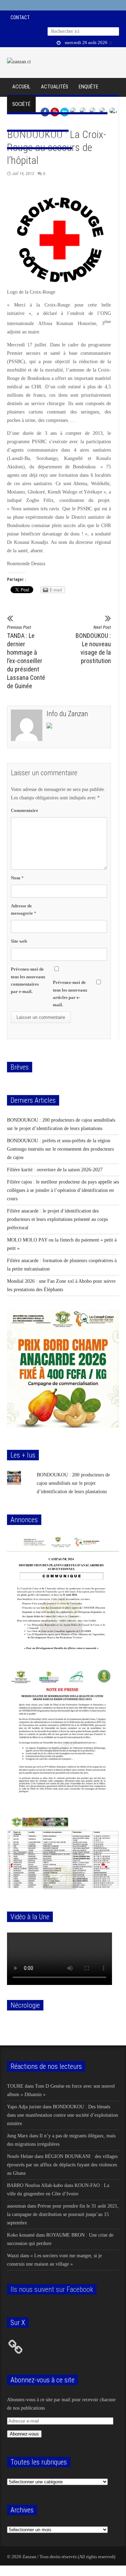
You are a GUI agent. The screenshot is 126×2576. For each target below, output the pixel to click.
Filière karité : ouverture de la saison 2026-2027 (55, 1170)
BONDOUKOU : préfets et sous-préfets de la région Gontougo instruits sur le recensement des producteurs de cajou (60, 1149)
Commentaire (24, 810)
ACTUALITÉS (55, 87)
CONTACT (20, 17)
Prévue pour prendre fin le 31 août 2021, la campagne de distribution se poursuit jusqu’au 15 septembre (63, 2214)
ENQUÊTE (89, 87)
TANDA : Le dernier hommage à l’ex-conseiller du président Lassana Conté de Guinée (26, 657)
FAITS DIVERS (88, 104)
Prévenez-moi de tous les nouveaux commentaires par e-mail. (28, 980)
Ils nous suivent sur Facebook (52, 2289)
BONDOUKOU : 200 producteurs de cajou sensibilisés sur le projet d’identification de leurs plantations (73, 1483)
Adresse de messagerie (24, 909)
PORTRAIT (23, 122)
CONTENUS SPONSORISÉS (40, 139)
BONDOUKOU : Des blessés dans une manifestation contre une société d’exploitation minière (62, 2115)
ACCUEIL (21, 87)
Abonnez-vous (24, 2434)
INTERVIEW (52, 104)
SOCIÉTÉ (21, 104)
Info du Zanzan (67, 714)
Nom (17, 878)
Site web (19, 941)
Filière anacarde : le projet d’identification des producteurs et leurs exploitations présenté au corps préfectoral (57, 1219)
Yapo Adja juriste (24, 2107)
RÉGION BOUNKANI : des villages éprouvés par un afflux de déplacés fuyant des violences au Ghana (62, 2165)
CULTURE (54, 122)
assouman (16, 2206)
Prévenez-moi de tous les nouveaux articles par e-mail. (70, 993)
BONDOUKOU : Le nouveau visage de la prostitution (93, 645)
